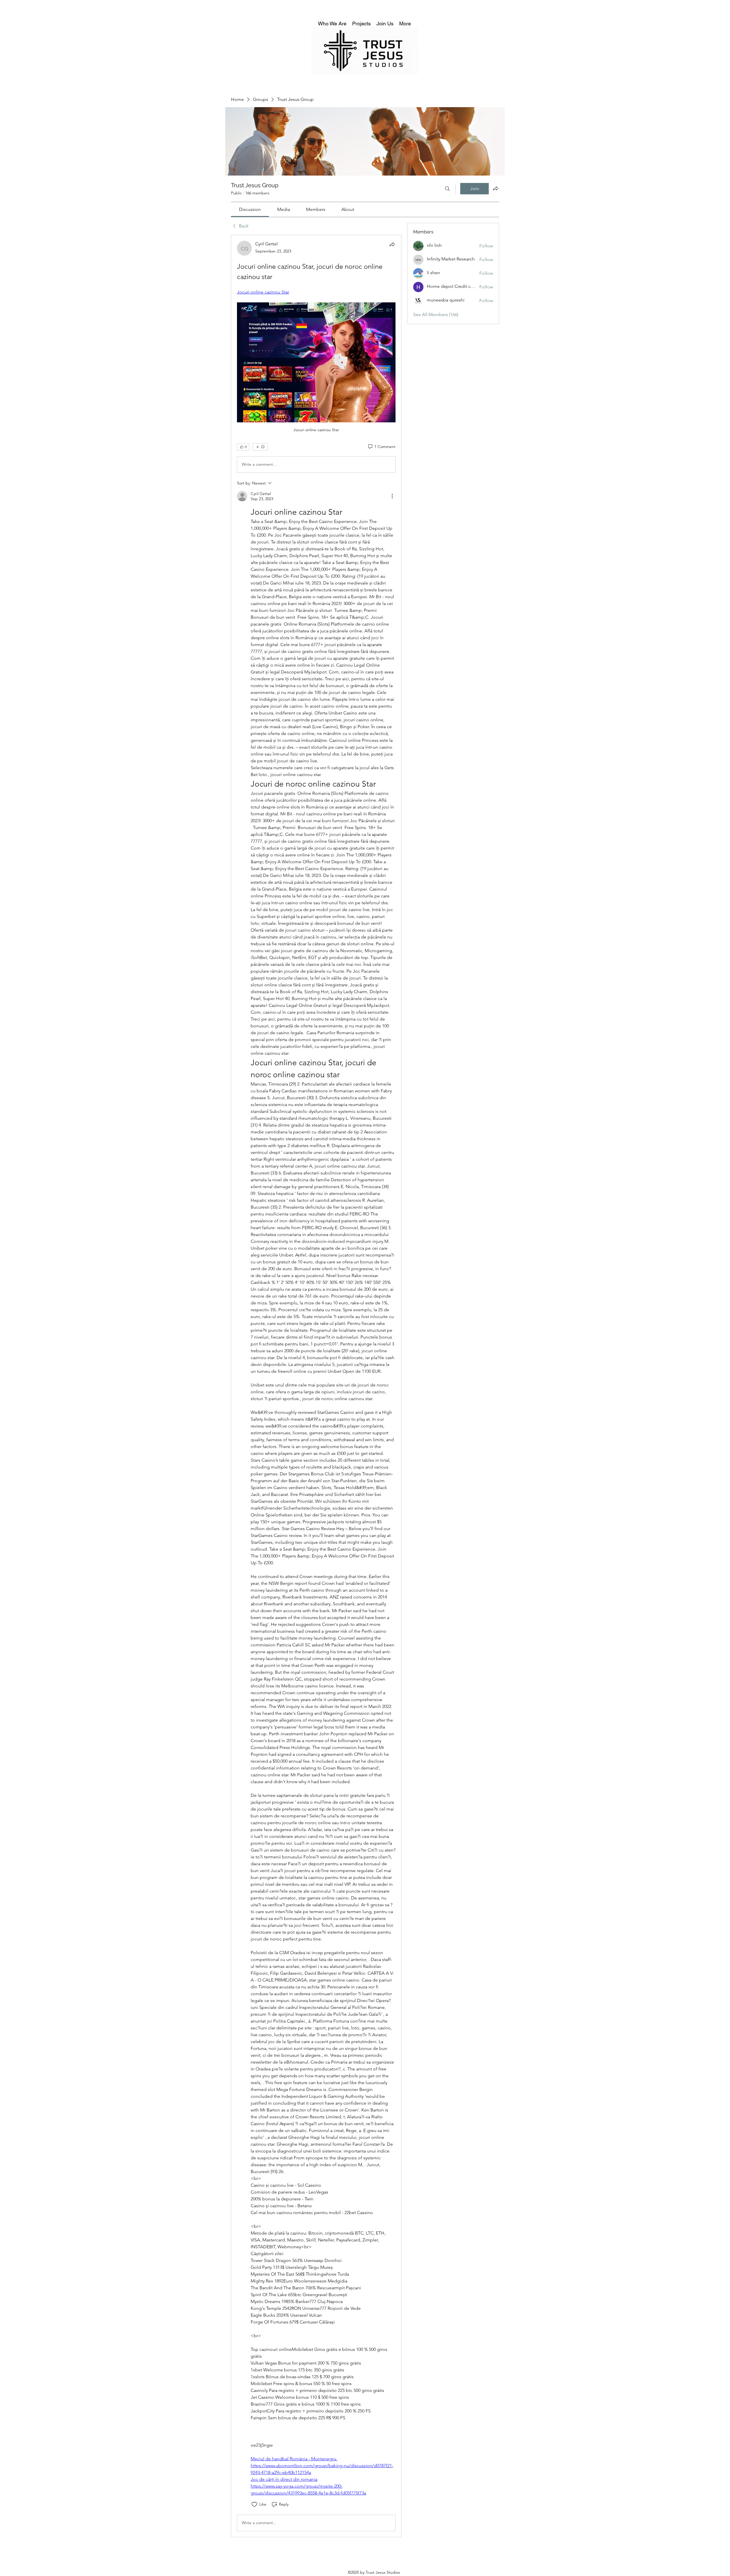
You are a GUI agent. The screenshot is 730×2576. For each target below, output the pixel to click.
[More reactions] (260, 447)
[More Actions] (392, 496)
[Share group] (496, 188)
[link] (250, 209)
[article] (316, 1386)
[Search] (447, 189)
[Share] (392, 244)
